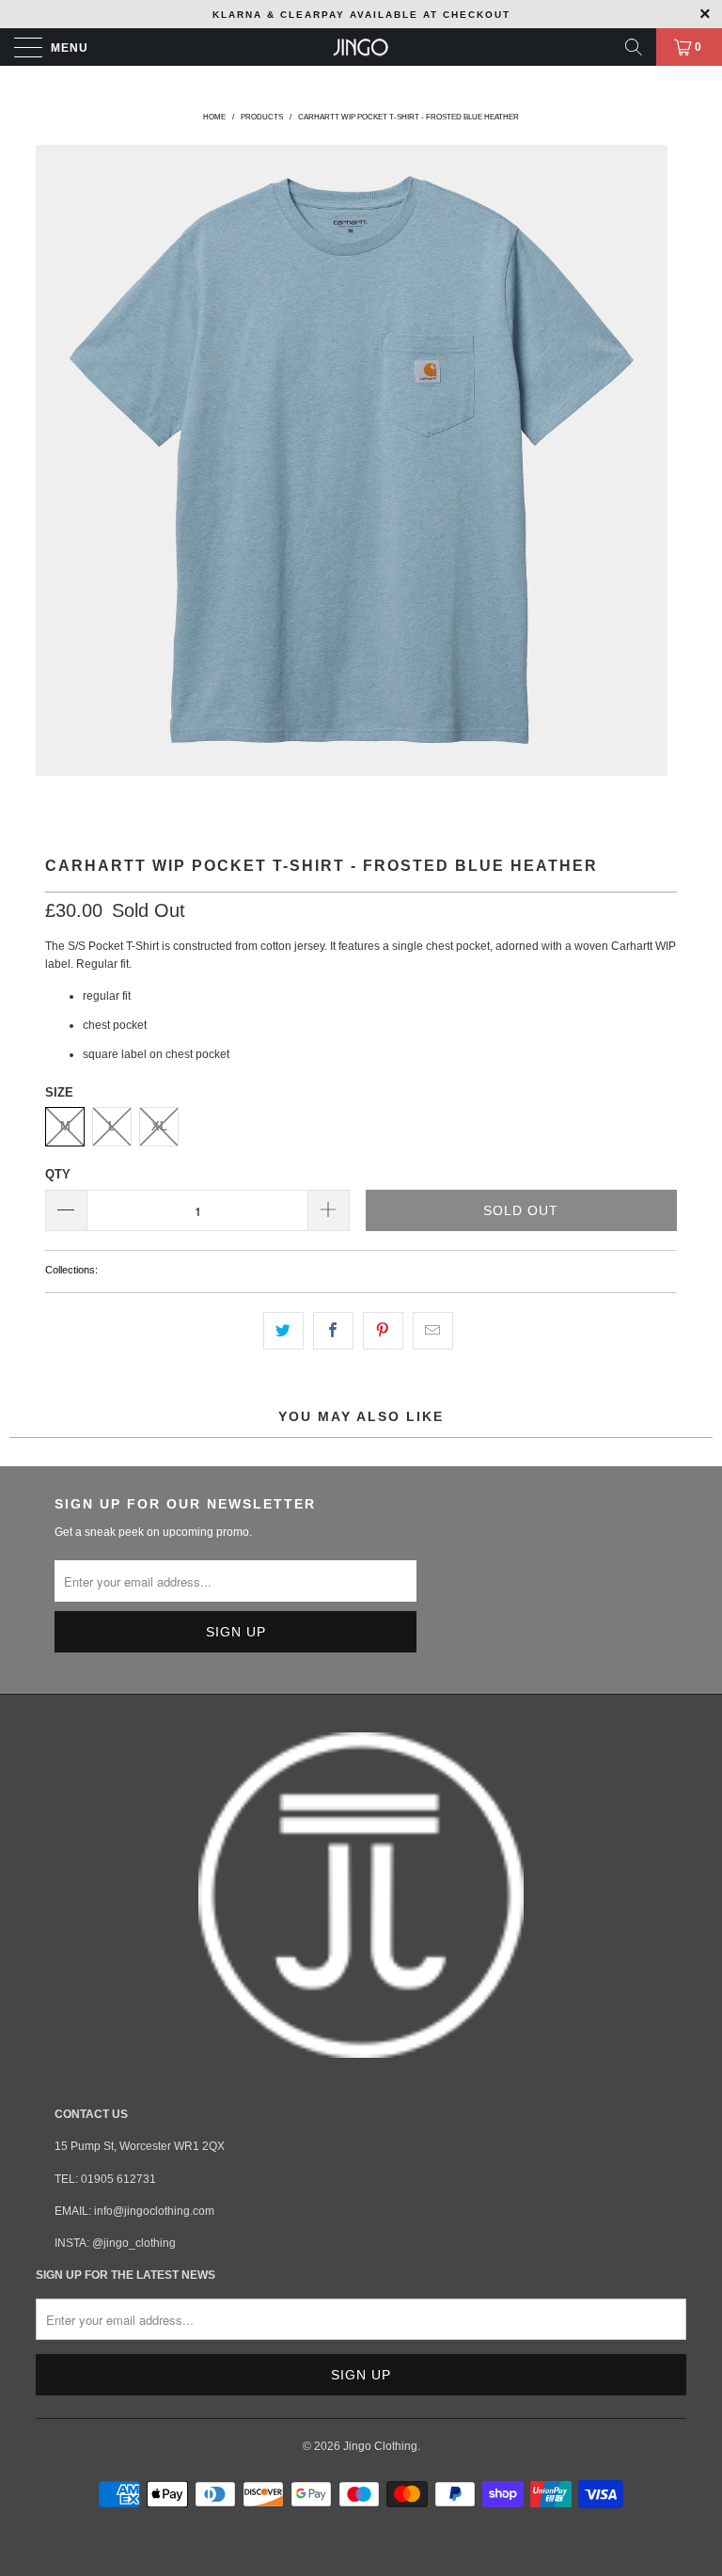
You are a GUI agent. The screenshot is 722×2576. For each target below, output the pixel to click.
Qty (58, 1174)
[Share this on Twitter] (283, 1330)
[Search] (634, 47)
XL (159, 1126)
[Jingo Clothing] (361, 47)
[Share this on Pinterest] (383, 1330)
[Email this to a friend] (433, 1330)
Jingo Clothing (380, 2446)
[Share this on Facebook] (333, 1330)
